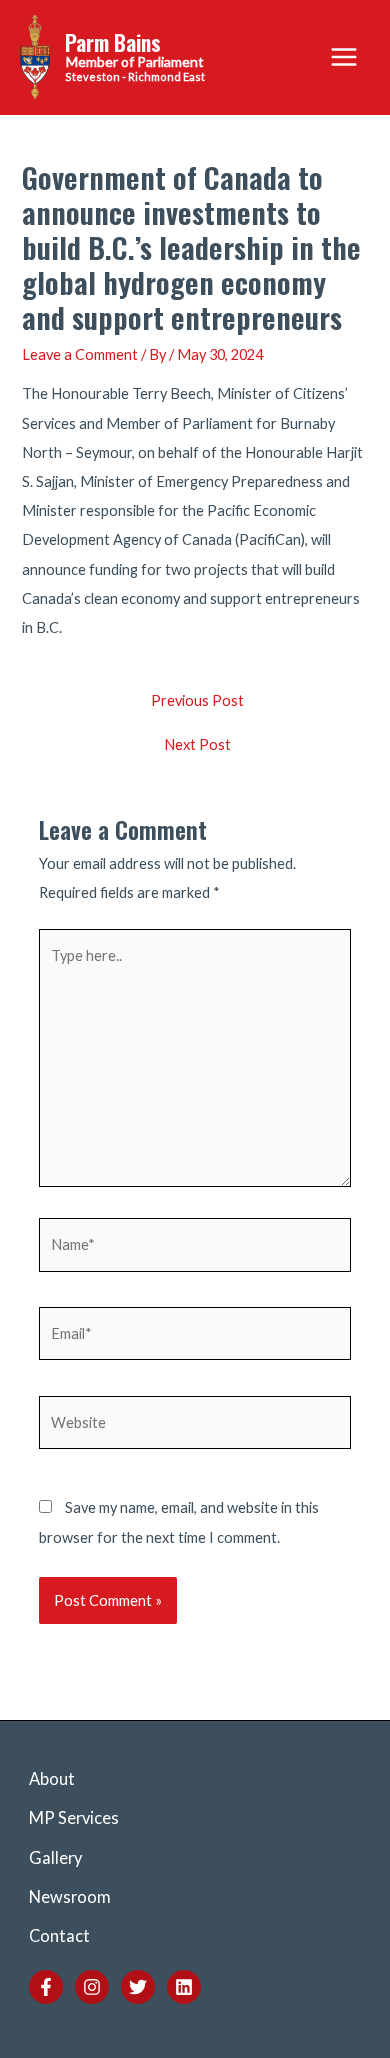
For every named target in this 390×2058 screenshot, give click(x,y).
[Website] (195, 1425)
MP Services (74, 1817)
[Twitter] (138, 1987)
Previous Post (197, 701)
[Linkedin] (184, 1987)
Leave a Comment (80, 354)
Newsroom (70, 1896)
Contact (59, 1935)
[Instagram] (92, 1987)
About (52, 1778)
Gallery (55, 1857)
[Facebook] (46, 1987)
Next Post (197, 745)
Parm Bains (113, 42)
